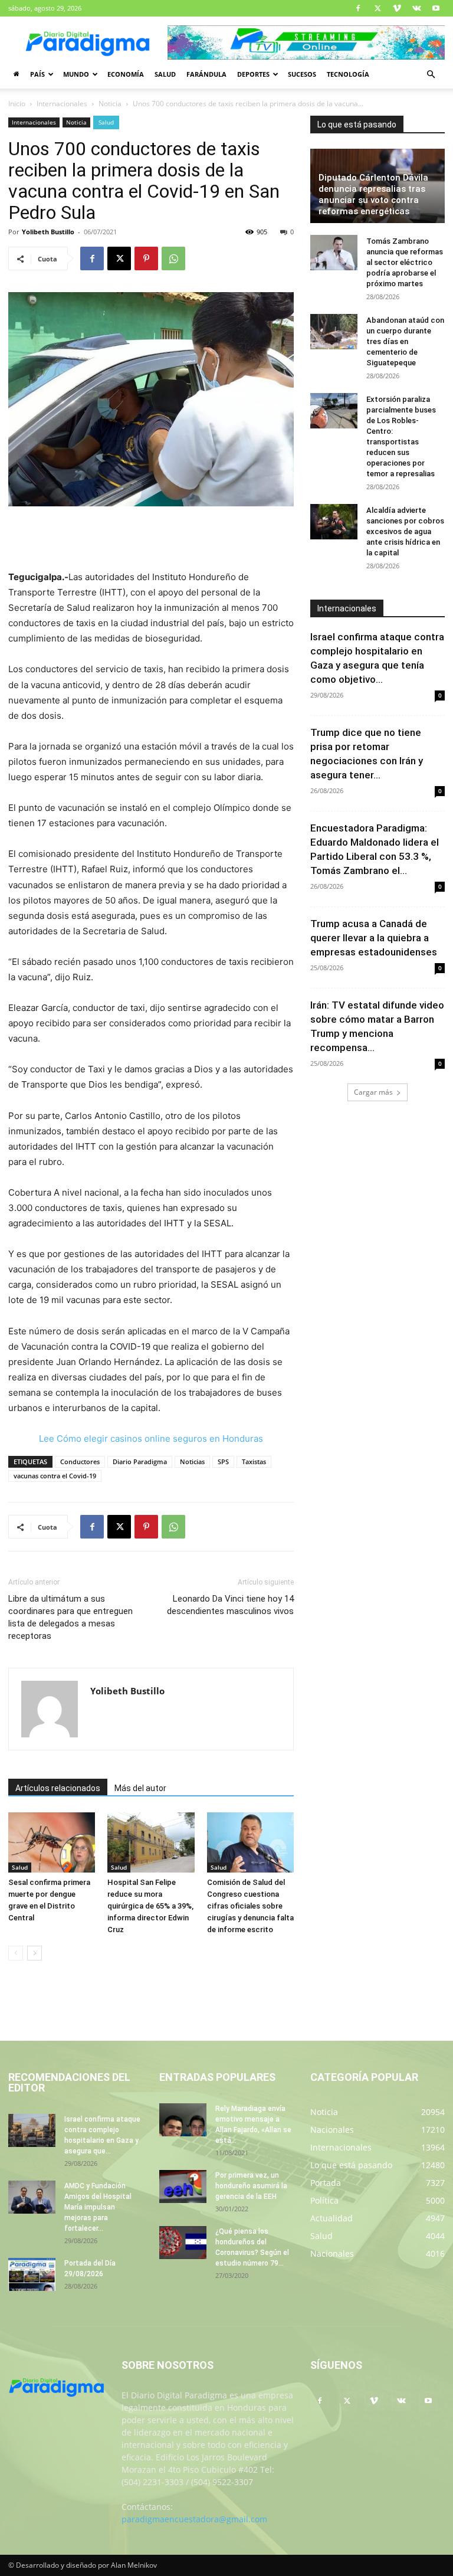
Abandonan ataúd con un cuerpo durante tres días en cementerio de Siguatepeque (405, 341)
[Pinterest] (146, 258)
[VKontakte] (416, 8)
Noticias (192, 1462)
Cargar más (373, 1092)
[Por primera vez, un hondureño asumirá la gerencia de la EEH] (183, 2187)
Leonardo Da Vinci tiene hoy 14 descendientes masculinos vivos (230, 1605)
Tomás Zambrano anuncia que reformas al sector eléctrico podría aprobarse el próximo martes (405, 262)
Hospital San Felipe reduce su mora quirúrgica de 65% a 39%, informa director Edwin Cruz (150, 1906)
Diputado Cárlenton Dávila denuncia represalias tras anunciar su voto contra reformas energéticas (373, 194)
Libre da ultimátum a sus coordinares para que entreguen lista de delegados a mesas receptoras (70, 1617)
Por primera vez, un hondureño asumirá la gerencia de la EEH (251, 2186)
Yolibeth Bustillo (48, 232)
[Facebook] (358, 8)
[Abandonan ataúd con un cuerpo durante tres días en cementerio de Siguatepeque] (334, 332)
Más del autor (140, 1788)
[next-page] (35, 1953)
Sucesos (302, 74)
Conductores (80, 1462)
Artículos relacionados (58, 1788)
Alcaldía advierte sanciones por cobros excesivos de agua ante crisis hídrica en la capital (405, 531)
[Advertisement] (151, 539)
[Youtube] (436, 8)
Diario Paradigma (140, 1462)
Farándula (206, 74)
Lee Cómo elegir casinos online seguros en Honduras (151, 1438)
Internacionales (62, 104)
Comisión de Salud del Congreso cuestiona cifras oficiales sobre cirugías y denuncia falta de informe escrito (250, 1906)
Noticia (110, 104)
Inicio (17, 104)
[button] (431, 75)
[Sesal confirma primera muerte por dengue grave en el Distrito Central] (52, 1842)
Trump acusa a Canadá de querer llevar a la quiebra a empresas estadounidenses (374, 938)
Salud (165, 74)
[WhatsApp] (173, 258)
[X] (377, 8)
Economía (126, 74)
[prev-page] (16, 1953)
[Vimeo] (397, 8)
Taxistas (254, 1462)
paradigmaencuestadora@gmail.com (194, 2519)
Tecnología (348, 74)
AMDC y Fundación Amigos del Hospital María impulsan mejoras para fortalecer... (98, 2207)
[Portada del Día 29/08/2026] (32, 2274)
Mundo (76, 74)
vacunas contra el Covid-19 (55, 1476)
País (37, 74)
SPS (223, 1462)
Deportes (253, 74)
